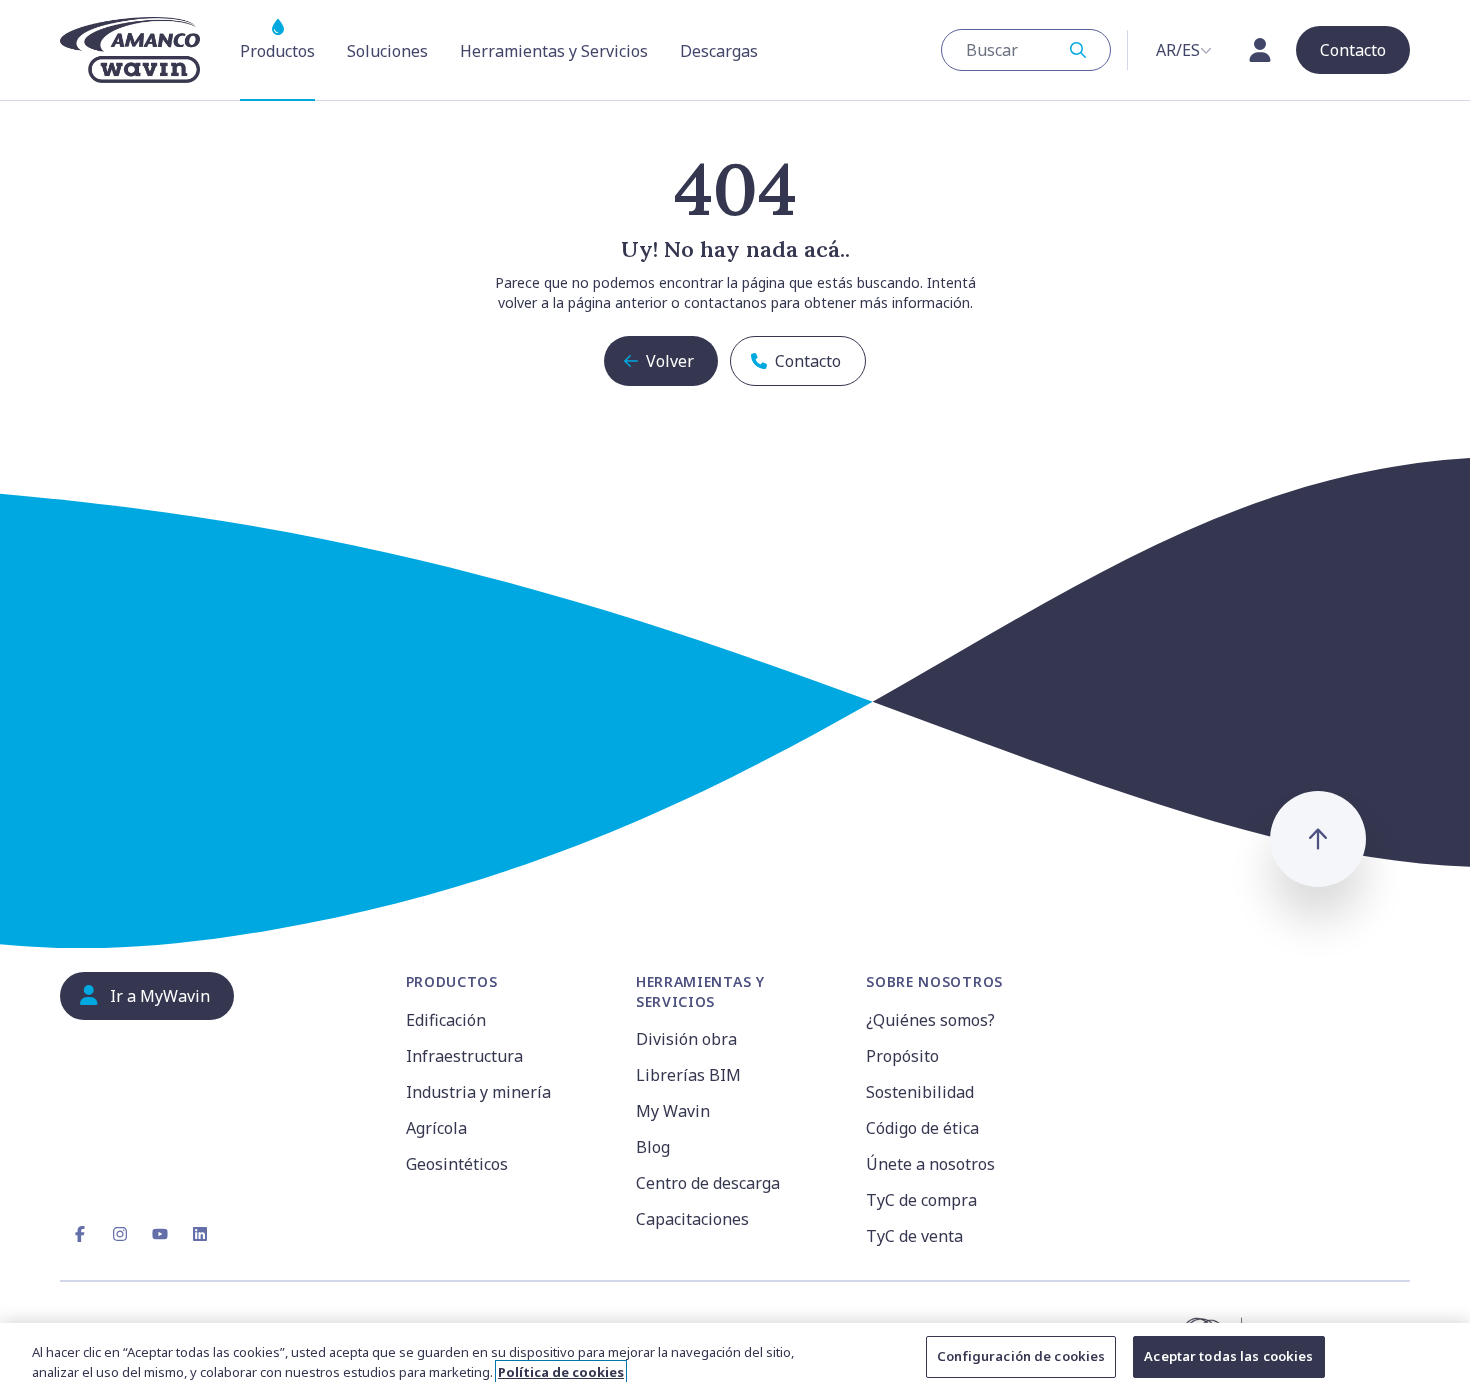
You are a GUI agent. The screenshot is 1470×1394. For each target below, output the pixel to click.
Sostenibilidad (920, 1092)
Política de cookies (561, 1372)
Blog (653, 1147)
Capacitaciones (692, 1219)
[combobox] (1026, 50)
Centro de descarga (708, 1183)
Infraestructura (464, 1056)
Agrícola (436, 1128)
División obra (686, 1039)
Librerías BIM (688, 1075)
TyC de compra (921, 1200)
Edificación (446, 1020)
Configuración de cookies (1021, 1356)
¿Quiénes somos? (930, 1020)
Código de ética (922, 1128)
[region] (735, 1358)
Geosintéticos (457, 1164)
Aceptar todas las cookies (1228, 1356)
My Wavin (673, 1111)
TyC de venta (914, 1236)
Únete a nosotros (930, 1164)
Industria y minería (478, 1092)
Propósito (902, 1056)
